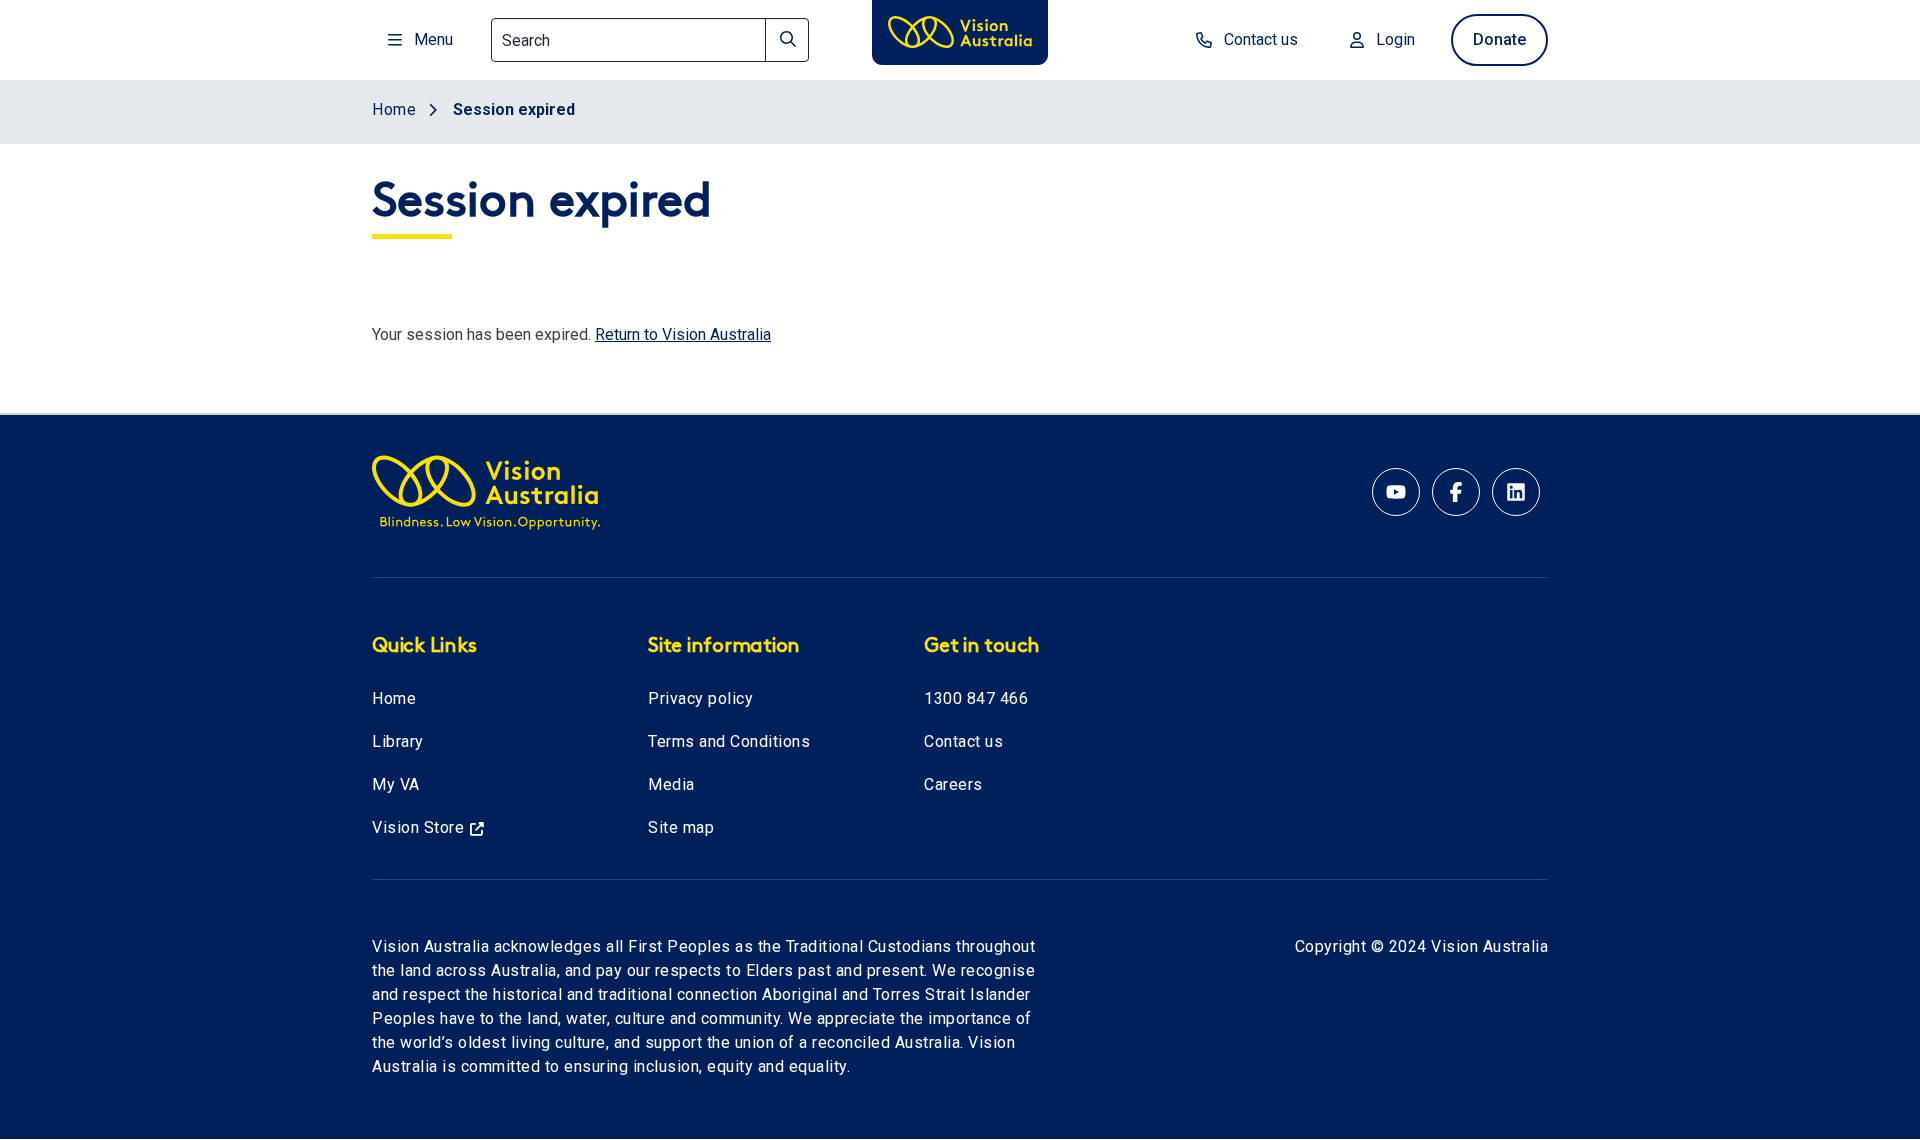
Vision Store (418, 827)
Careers (953, 784)
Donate (1499, 39)
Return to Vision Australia (683, 334)
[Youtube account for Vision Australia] (1396, 492)
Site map (681, 827)
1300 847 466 (976, 698)
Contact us (963, 741)
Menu (433, 39)
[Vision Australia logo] (960, 36)
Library (398, 741)
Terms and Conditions (729, 741)
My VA (396, 784)
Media (671, 784)
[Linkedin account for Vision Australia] (1516, 492)
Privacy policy (700, 698)
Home (394, 698)
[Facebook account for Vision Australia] (1456, 492)
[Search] (787, 40)
